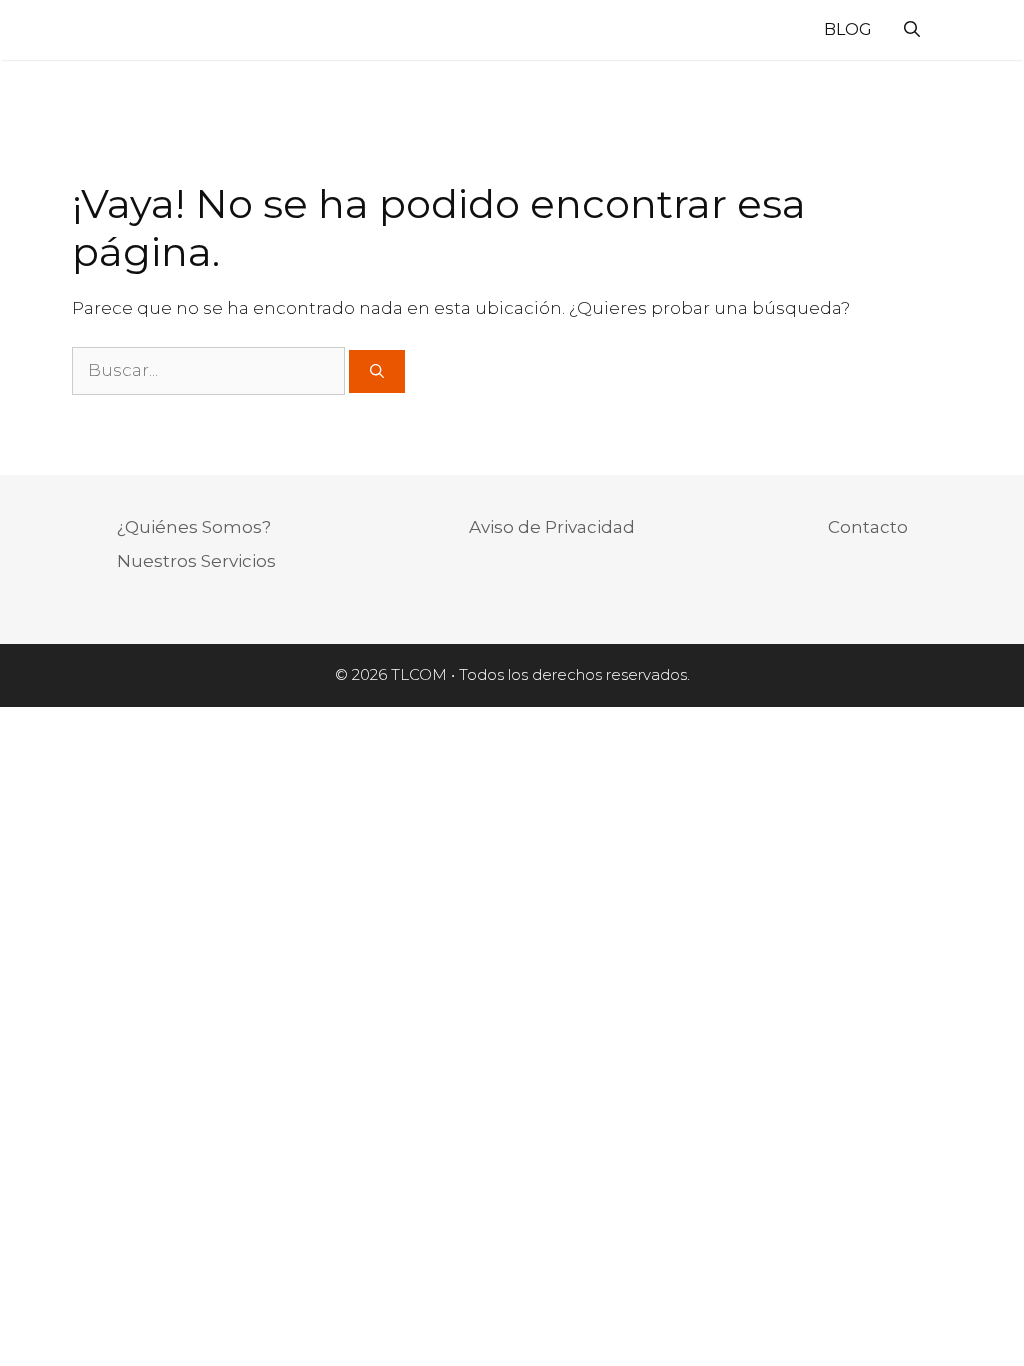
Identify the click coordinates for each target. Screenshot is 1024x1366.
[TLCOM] (90, 30)
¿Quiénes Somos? (194, 527)
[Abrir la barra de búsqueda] (912, 30)
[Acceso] (955, 33)
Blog (848, 29)
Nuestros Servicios (196, 561)
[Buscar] (377, 371)
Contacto (868, 527)
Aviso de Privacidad (552, 527)
